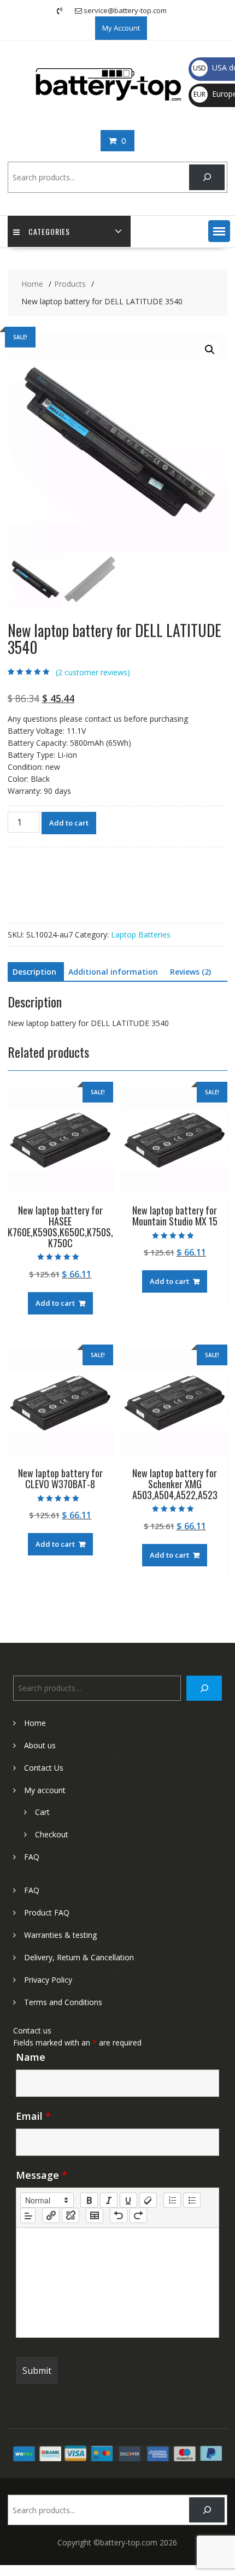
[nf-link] (51, 2215)
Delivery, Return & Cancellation (79, 1957)
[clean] (148, 2200)
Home (35, 1723)
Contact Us (44, 1768)
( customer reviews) (93, 672)
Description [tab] (34, 972)
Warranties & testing (60, 1935)
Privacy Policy (48, 1980)
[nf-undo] (119, 2215)
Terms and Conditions (63, 2002)
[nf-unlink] (70, 2215)
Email (33, 2116)
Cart (42, 1812)
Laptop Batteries (141, 935)
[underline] (128, 2200)
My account (45, 1790)
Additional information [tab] (113, 972)
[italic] (109, 2200)
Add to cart (69, 823)
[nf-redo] (138, 2215)
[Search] (207, 177)
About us (40, 1745)
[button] (219, 231)
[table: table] (95, 2215)
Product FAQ (47, 1912)
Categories (49, 231)
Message (42, 2175)
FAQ (32, 1857)
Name (31, 2057)
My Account (121, 28)
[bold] (89, 2200)
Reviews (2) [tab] (190, 972)
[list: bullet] (192, 2200)
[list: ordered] (172, 2200)
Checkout (52, 1834)
